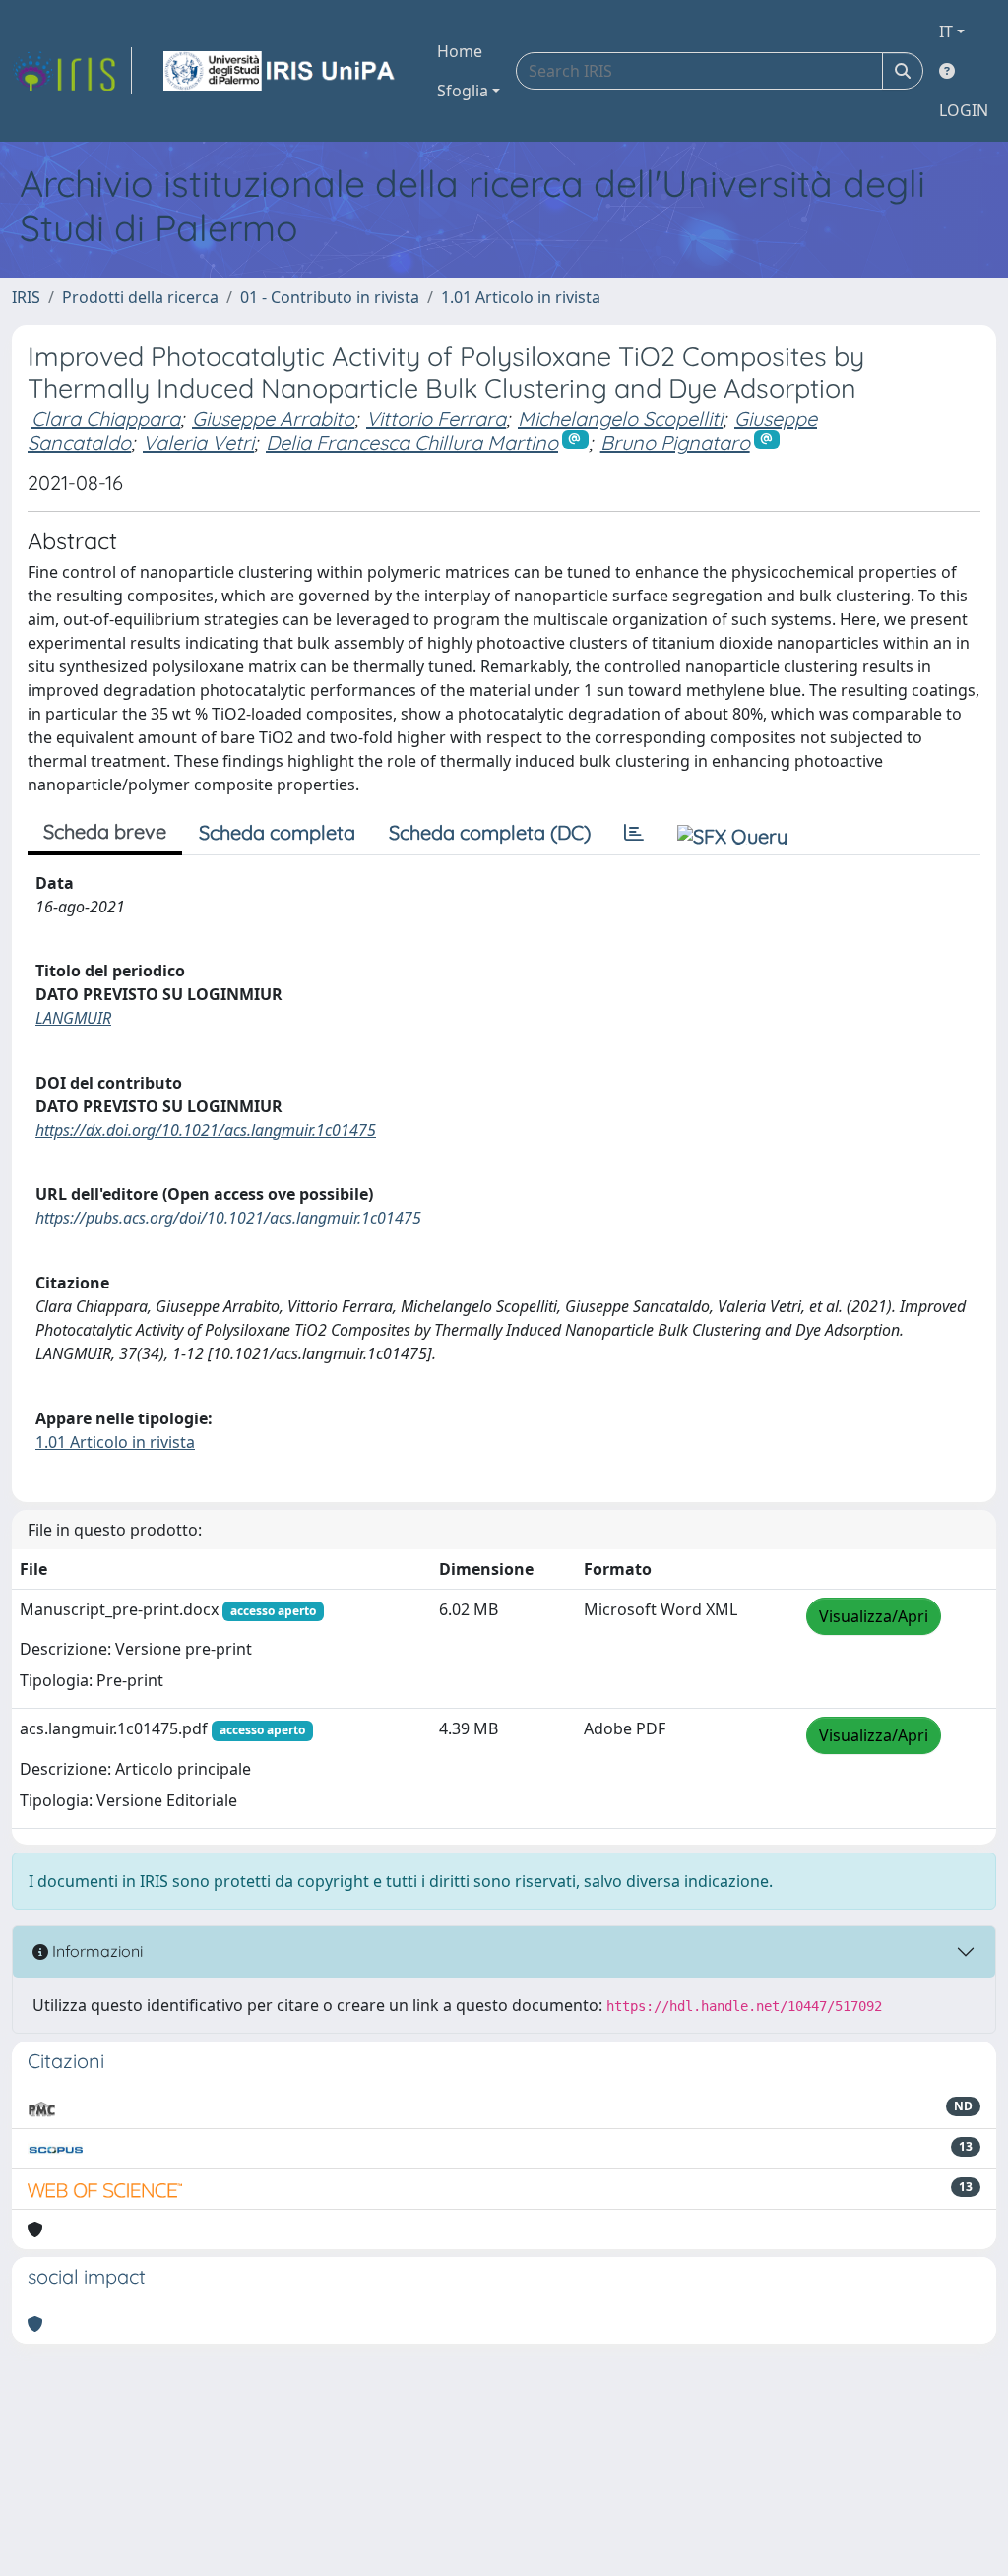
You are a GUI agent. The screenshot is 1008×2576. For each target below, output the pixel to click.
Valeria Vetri (198, 442)
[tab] (634, 833)
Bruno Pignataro (675, 442)
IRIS (26, 297)
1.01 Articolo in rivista (521, 297)
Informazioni (95, 1951)
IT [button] (946, 31)
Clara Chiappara (106, 419)
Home (460, 51)
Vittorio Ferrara (436, 419)
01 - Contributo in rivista (330, 297)
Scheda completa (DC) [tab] (490, 832)
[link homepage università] (281, 71)
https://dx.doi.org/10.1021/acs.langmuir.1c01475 (206, 1130)
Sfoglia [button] (463, 91)
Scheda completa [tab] (277, 832)
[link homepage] (72, 71)
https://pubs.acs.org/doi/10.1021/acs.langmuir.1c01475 (228, 1218)
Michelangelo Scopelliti (620, 419)
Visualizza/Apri (874, 1616)
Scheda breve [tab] (105, 831)
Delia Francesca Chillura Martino (412, 442)
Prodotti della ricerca (140, 297)
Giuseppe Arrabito (273, 419)
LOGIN (964, 110)
